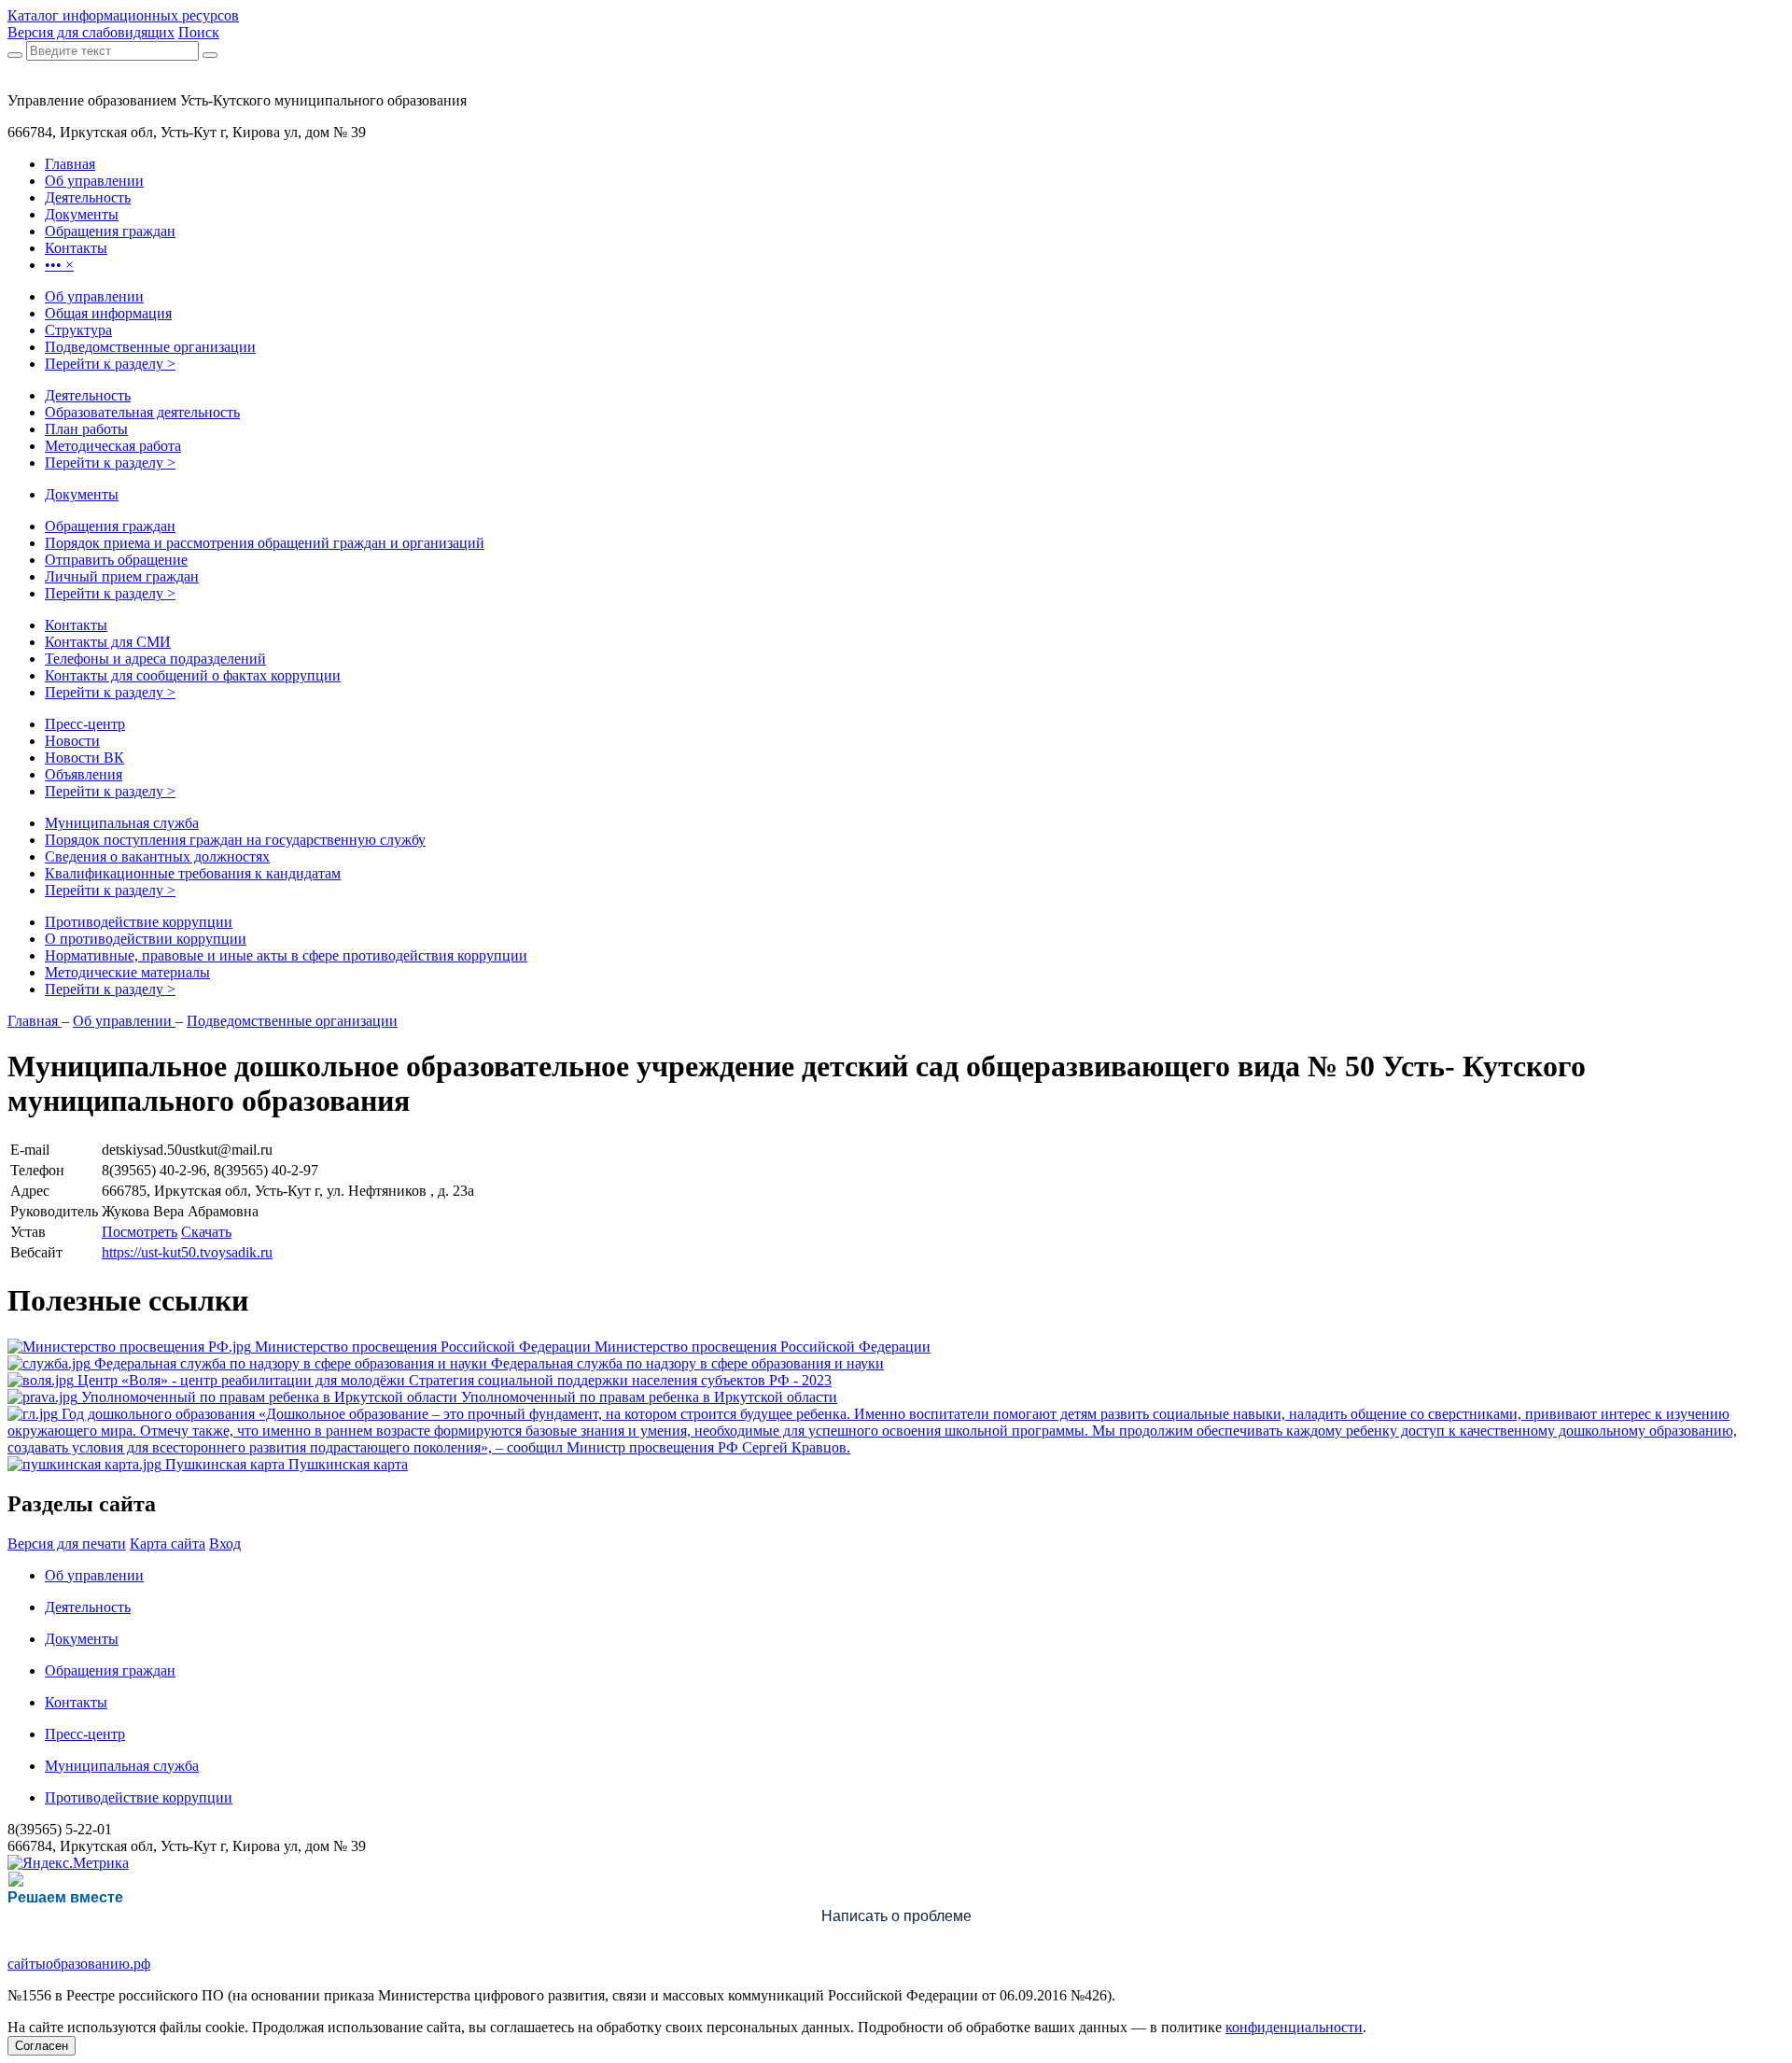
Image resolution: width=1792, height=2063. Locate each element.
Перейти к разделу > (110, 364)
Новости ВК (84, 758)
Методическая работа (113, 446)
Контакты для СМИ (108, 642)
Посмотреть (140, 1232)
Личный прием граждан (122, 576)
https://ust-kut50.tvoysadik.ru (187, 1252)
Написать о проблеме (896, 1916)
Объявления (84, 774)
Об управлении (94, 296)
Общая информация (108, 313)
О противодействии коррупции (146, 939)
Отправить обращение (116, 560)
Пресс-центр (85, 724)
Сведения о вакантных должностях (157, 856)
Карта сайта (168, 1544)
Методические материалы (127, 972)
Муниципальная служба (122, 823)
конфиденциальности (1294, 2027)
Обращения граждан (110, 526)
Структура (78, 330)
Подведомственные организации (150, 347)
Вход (225, 1544)
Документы (82, 494)
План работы (86, 429)
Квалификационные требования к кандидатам (193, 873)
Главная (35, 1021)
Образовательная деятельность (142, 412)
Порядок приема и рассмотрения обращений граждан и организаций (265, 543)
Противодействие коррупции (139, 922)
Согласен (42, 2046)
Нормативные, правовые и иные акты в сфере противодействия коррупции (286, 955)
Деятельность (88, 395)
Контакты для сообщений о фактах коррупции (193, 675)
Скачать (206, 1232)
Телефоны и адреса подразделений (155, 659)
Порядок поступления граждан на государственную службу (235, 840)
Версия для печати (67, 1544)
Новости (72, 741)
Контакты (76, 625)
